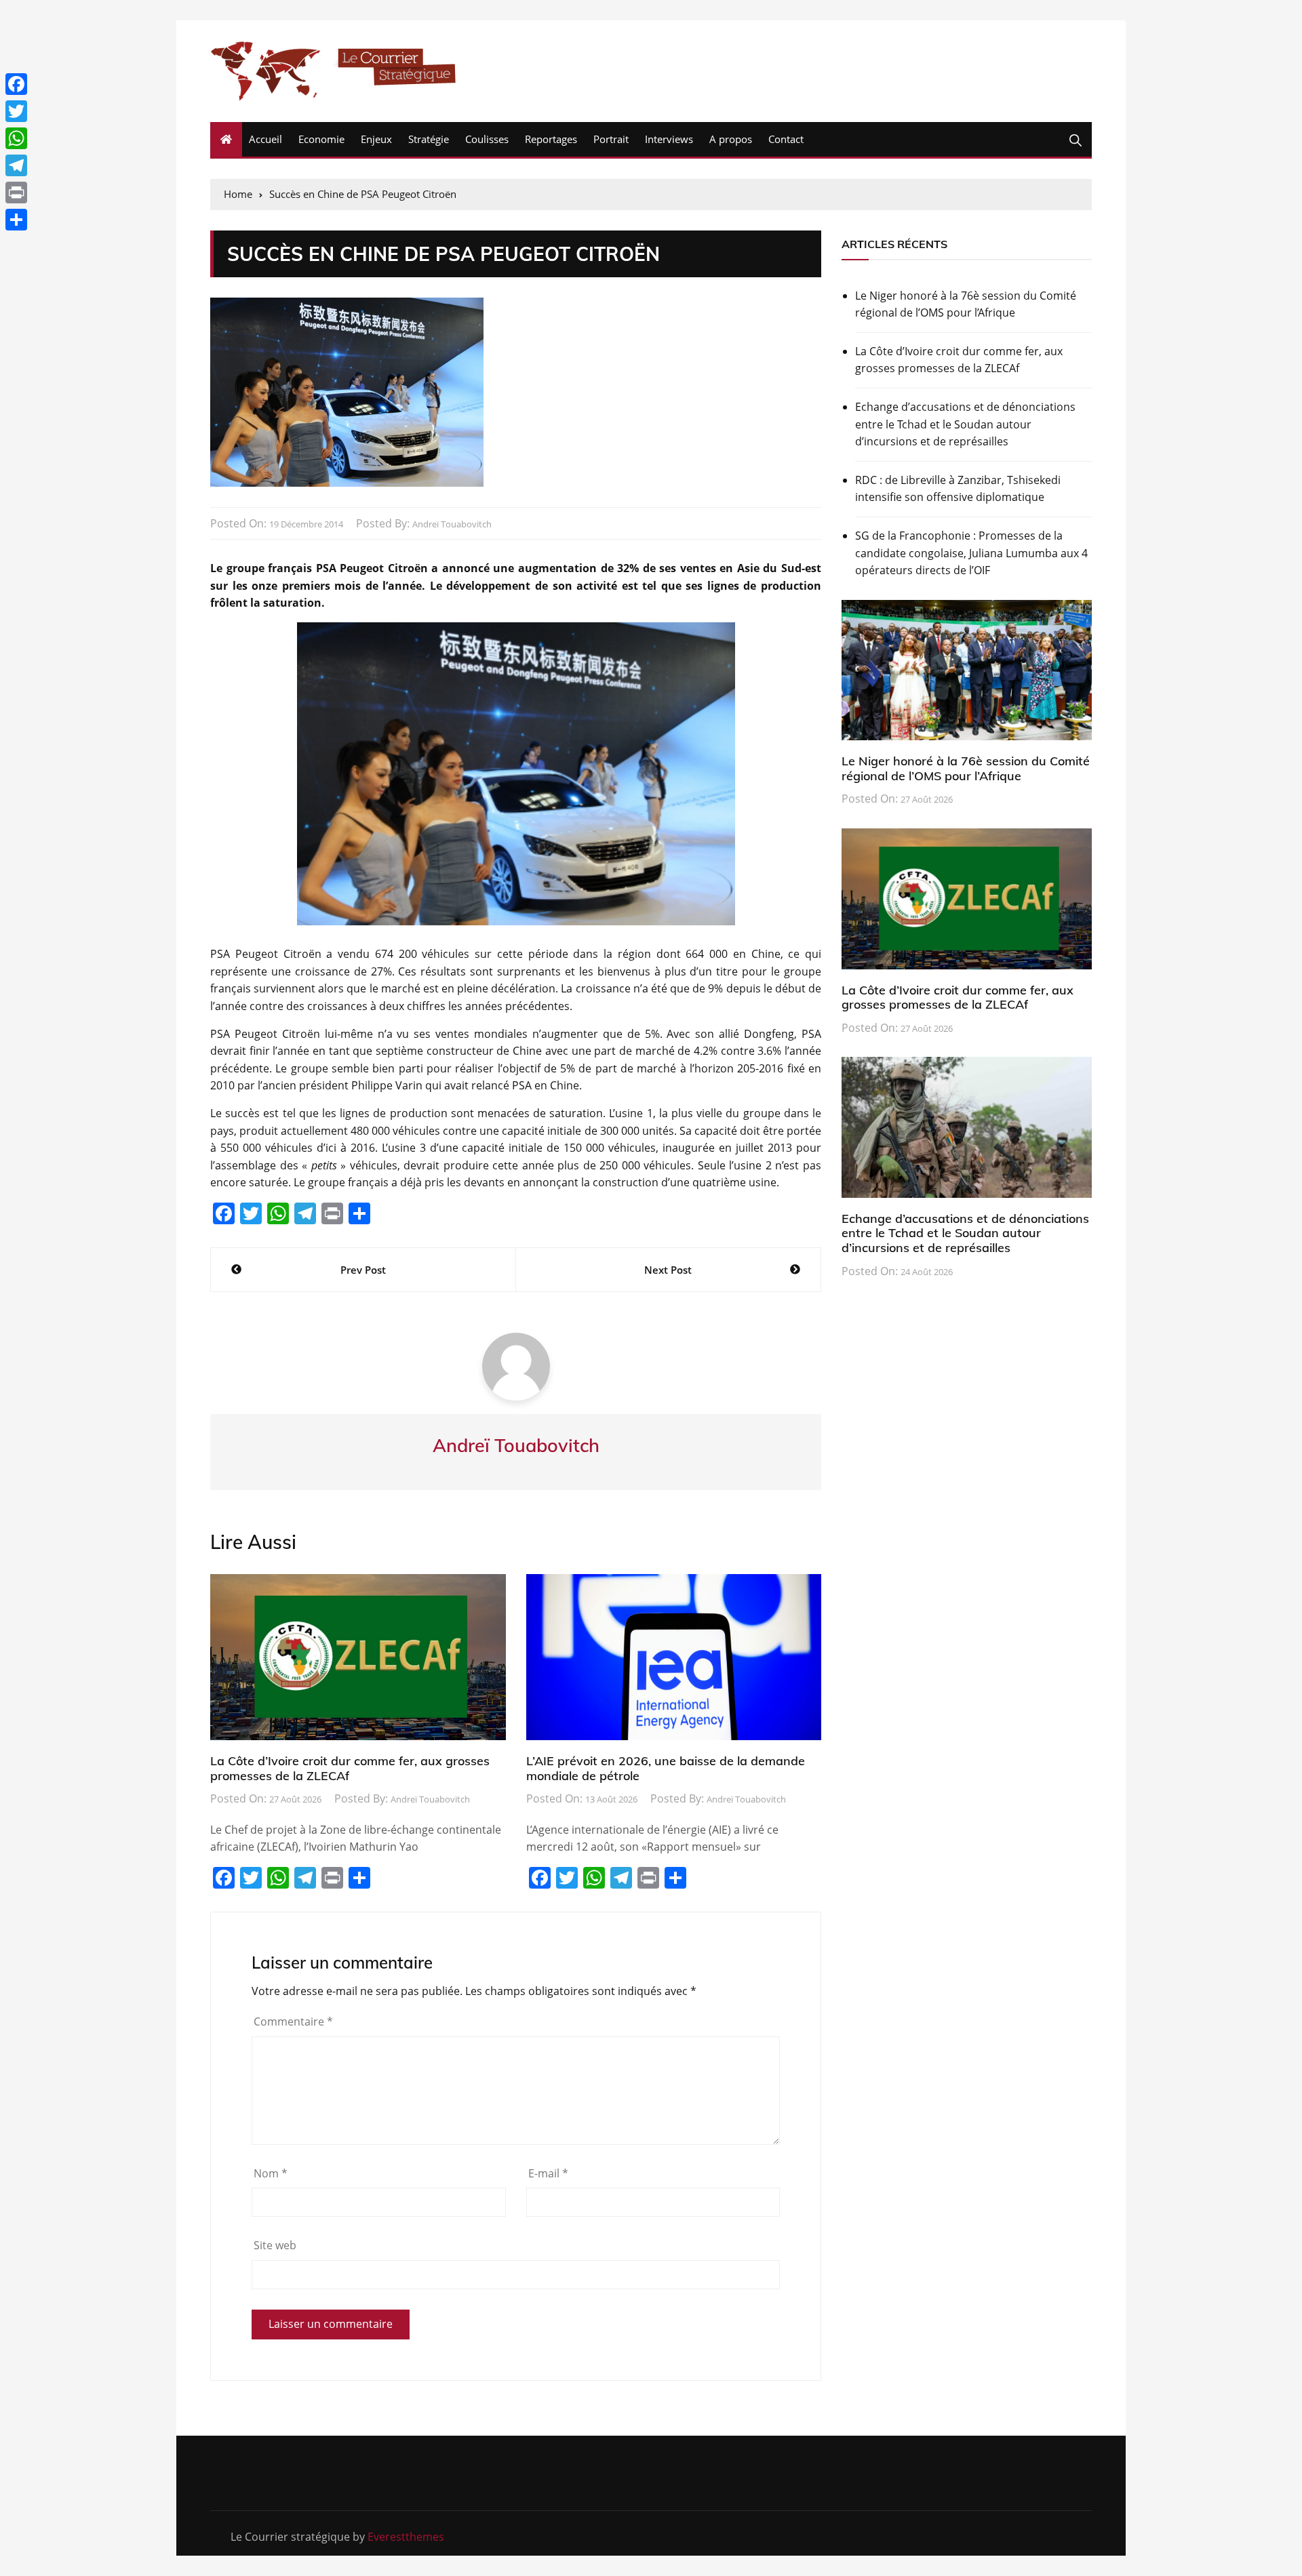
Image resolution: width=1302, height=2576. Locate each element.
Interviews (669, 139)
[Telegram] (16, 165)
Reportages (551, 139)
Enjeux (376, 139)
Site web (275, 2245)
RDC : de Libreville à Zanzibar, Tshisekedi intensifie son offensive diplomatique (958, 489)
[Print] (16, 193)
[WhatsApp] (16, 138)
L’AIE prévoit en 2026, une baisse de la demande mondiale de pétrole (666, 1768)
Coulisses (487, 139)
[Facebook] (16, 84)
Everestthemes (406, 2537)
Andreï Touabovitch (452, 524)
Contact (786, 139)
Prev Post (363, 1270)
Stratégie (429, 139)
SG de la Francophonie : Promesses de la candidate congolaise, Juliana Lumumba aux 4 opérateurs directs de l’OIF (971, 553)
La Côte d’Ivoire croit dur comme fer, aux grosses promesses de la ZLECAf (350, 1768)
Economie (321, 139)
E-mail (548, 2173)
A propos (731, 139)
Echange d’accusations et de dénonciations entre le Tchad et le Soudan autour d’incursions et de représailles (965, 424)
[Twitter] (16, 111)
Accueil (265, 139)
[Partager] (16, 220)
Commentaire (293, 2021)
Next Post (668, 1270)
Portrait (611, 139)
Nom (271, 2173)
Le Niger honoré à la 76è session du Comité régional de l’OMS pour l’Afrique (966, 304)
